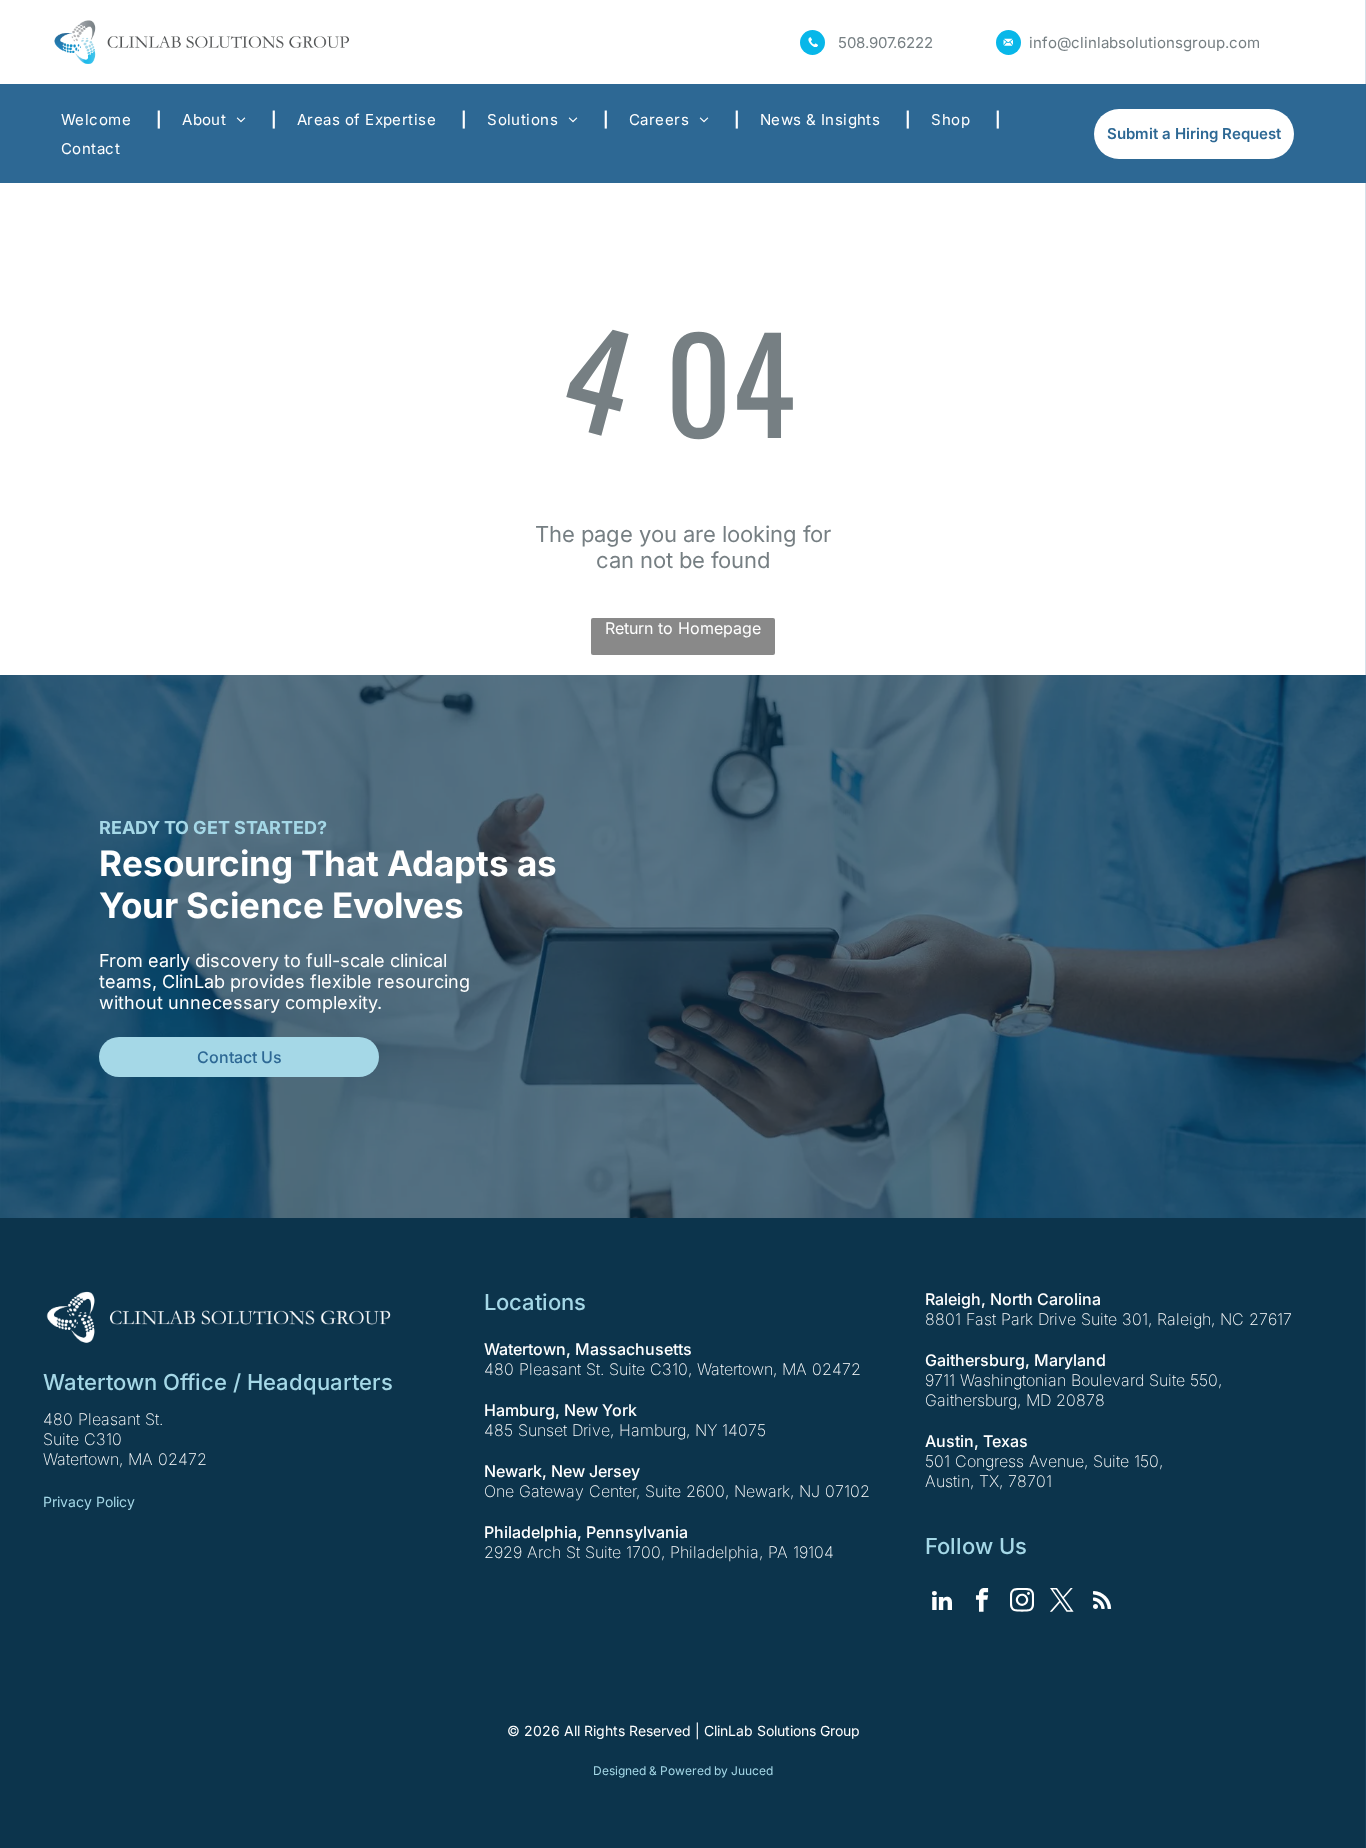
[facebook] (982, 1603)
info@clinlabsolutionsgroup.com (1144, 42)
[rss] (1102, 1603)
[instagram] (1022, 1603)
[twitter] (1062, 1603)
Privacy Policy (89, 1501)
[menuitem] (101, 119)
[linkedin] (942, 1603)
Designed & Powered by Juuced (683, 1770)
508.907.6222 (885, 42)
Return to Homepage (683, 628)
